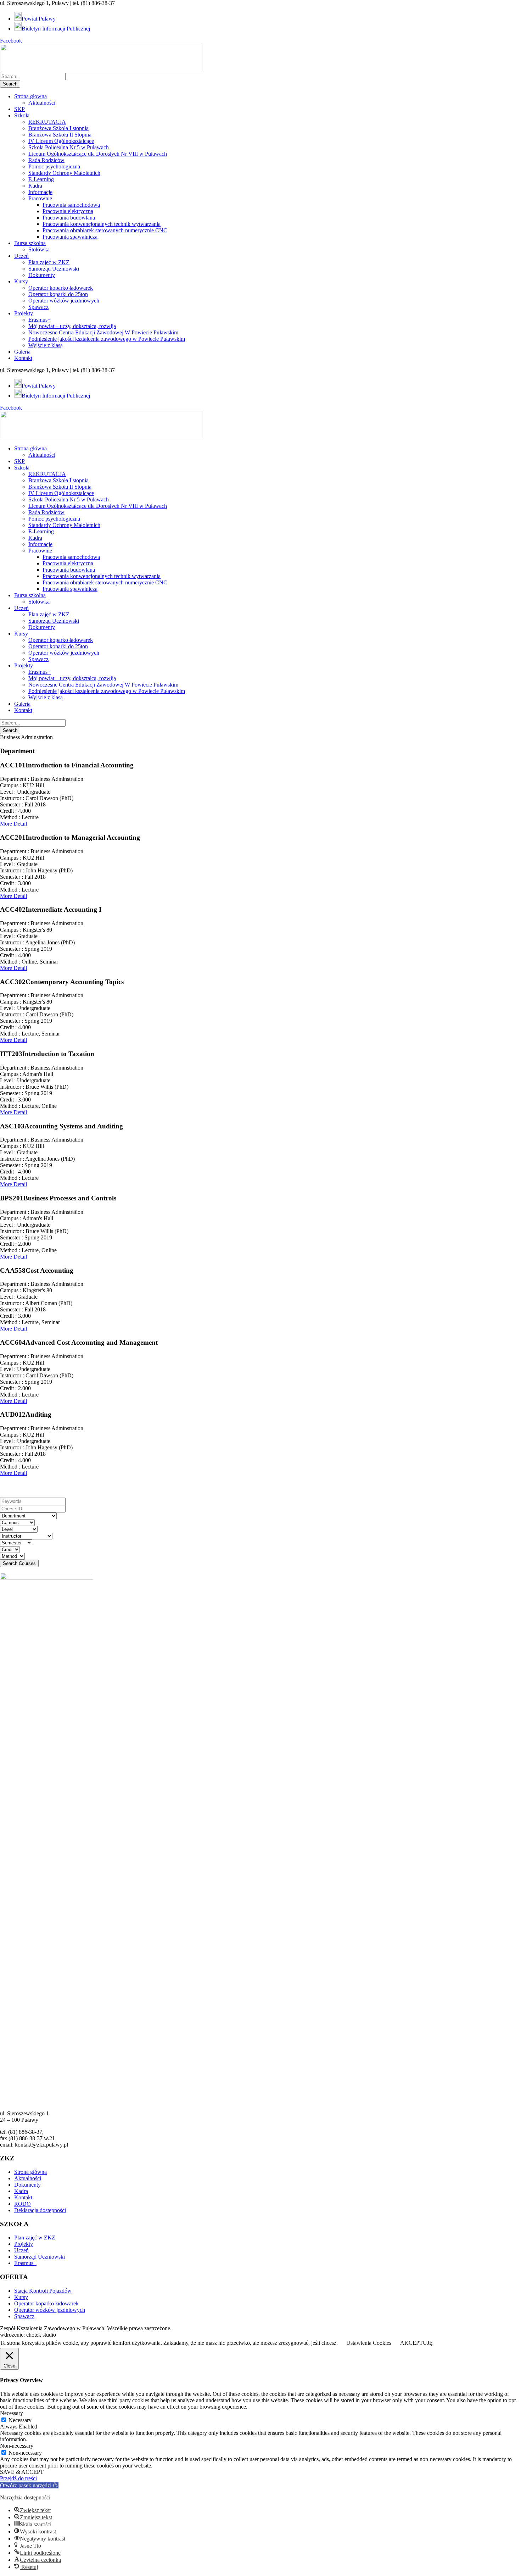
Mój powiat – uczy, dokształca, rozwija (72, 326)
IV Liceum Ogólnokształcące (61, 141)
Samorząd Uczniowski (54, 269)
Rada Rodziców (46, 160)
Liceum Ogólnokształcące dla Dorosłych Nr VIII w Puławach (98, 154)
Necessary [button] (12, 2413)
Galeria (22, 352)
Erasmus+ (40, 320)
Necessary (20, 2420)
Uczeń (21, 256)
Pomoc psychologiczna (54, 166)
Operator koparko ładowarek (61, 288)
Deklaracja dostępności (40, 2210)
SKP (19, 109)
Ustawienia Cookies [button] (369, 2343)
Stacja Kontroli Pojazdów (43, 2291)
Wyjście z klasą (46, 345)
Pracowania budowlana (69, 218)
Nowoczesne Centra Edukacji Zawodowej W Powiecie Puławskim (103, 332)
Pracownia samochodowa (71, 205)
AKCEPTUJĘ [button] (416, 2343)
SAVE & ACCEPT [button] (22, 2472)
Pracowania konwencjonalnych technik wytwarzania (102, 224)
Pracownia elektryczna (68, 211)
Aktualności (42, 103)
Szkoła (22, 115)
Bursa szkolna (30, 243)
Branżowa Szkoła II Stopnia (60, 135)
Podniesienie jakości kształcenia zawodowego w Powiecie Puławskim (107, 339)
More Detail (13, 824)
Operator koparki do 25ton (58, 294)
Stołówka (39, 249)
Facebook (11, 41)
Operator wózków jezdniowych (64, 301)
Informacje (40, 192)
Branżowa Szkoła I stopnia (58, 128)
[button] (29, 2485)
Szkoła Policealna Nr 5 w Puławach (69, 147)
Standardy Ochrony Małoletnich (64, 173)
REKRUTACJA (47, 122)
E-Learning (41, 179)
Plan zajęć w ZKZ (49, 262)
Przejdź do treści (18, 2478)
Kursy (21, 281)
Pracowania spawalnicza (70, 237)
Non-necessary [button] (17, 2446)
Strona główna (30, 96)
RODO (23, 2204)
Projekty (24, 313)
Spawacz (38, 307)
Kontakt (23, 358)
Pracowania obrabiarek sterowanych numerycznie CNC (105, 230)
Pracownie (40, 198)
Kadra (35, 186)
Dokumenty (42, 275)
